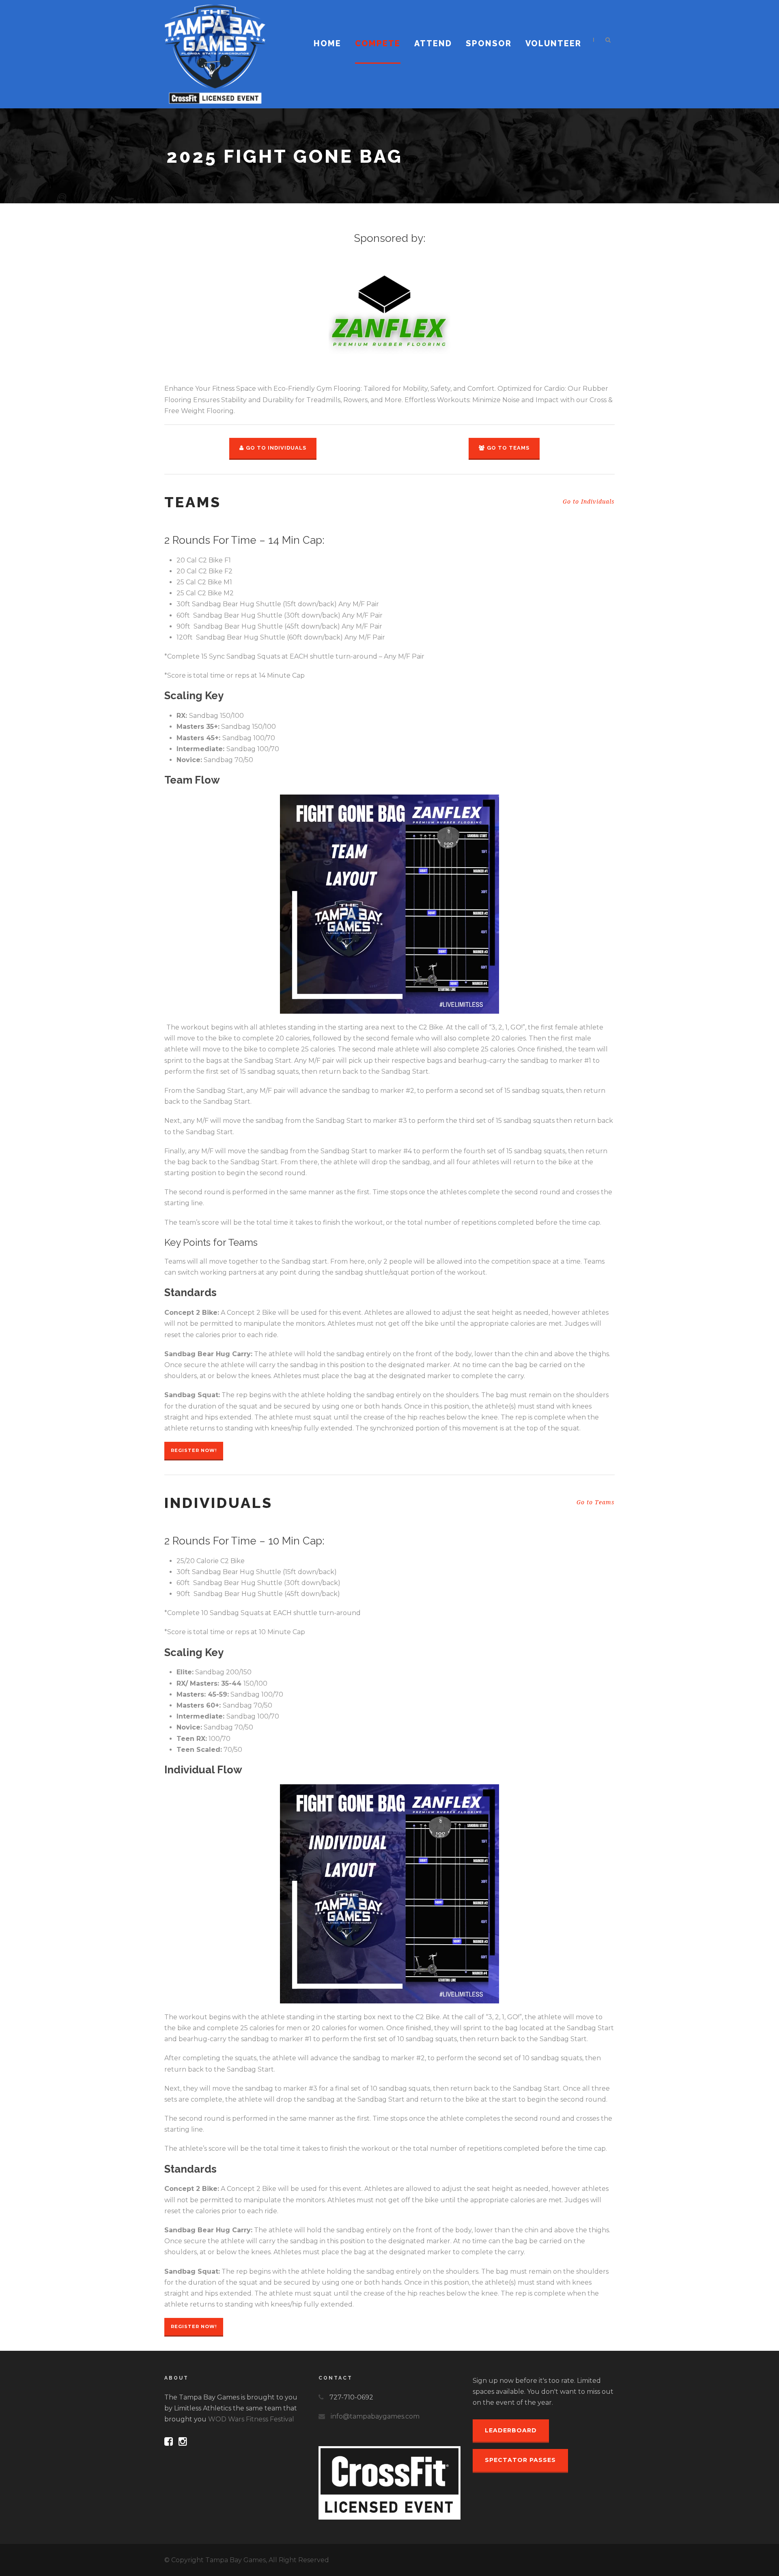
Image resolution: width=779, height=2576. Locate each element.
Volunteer (553, 43)
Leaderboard (511, 2430)
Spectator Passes (520, 2460)
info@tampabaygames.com (375, 2416)
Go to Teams (508, 448)
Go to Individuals (276, 448)
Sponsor (489, 43)
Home (327, 43)
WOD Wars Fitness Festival (251, 2419)
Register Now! (194, 1450)
